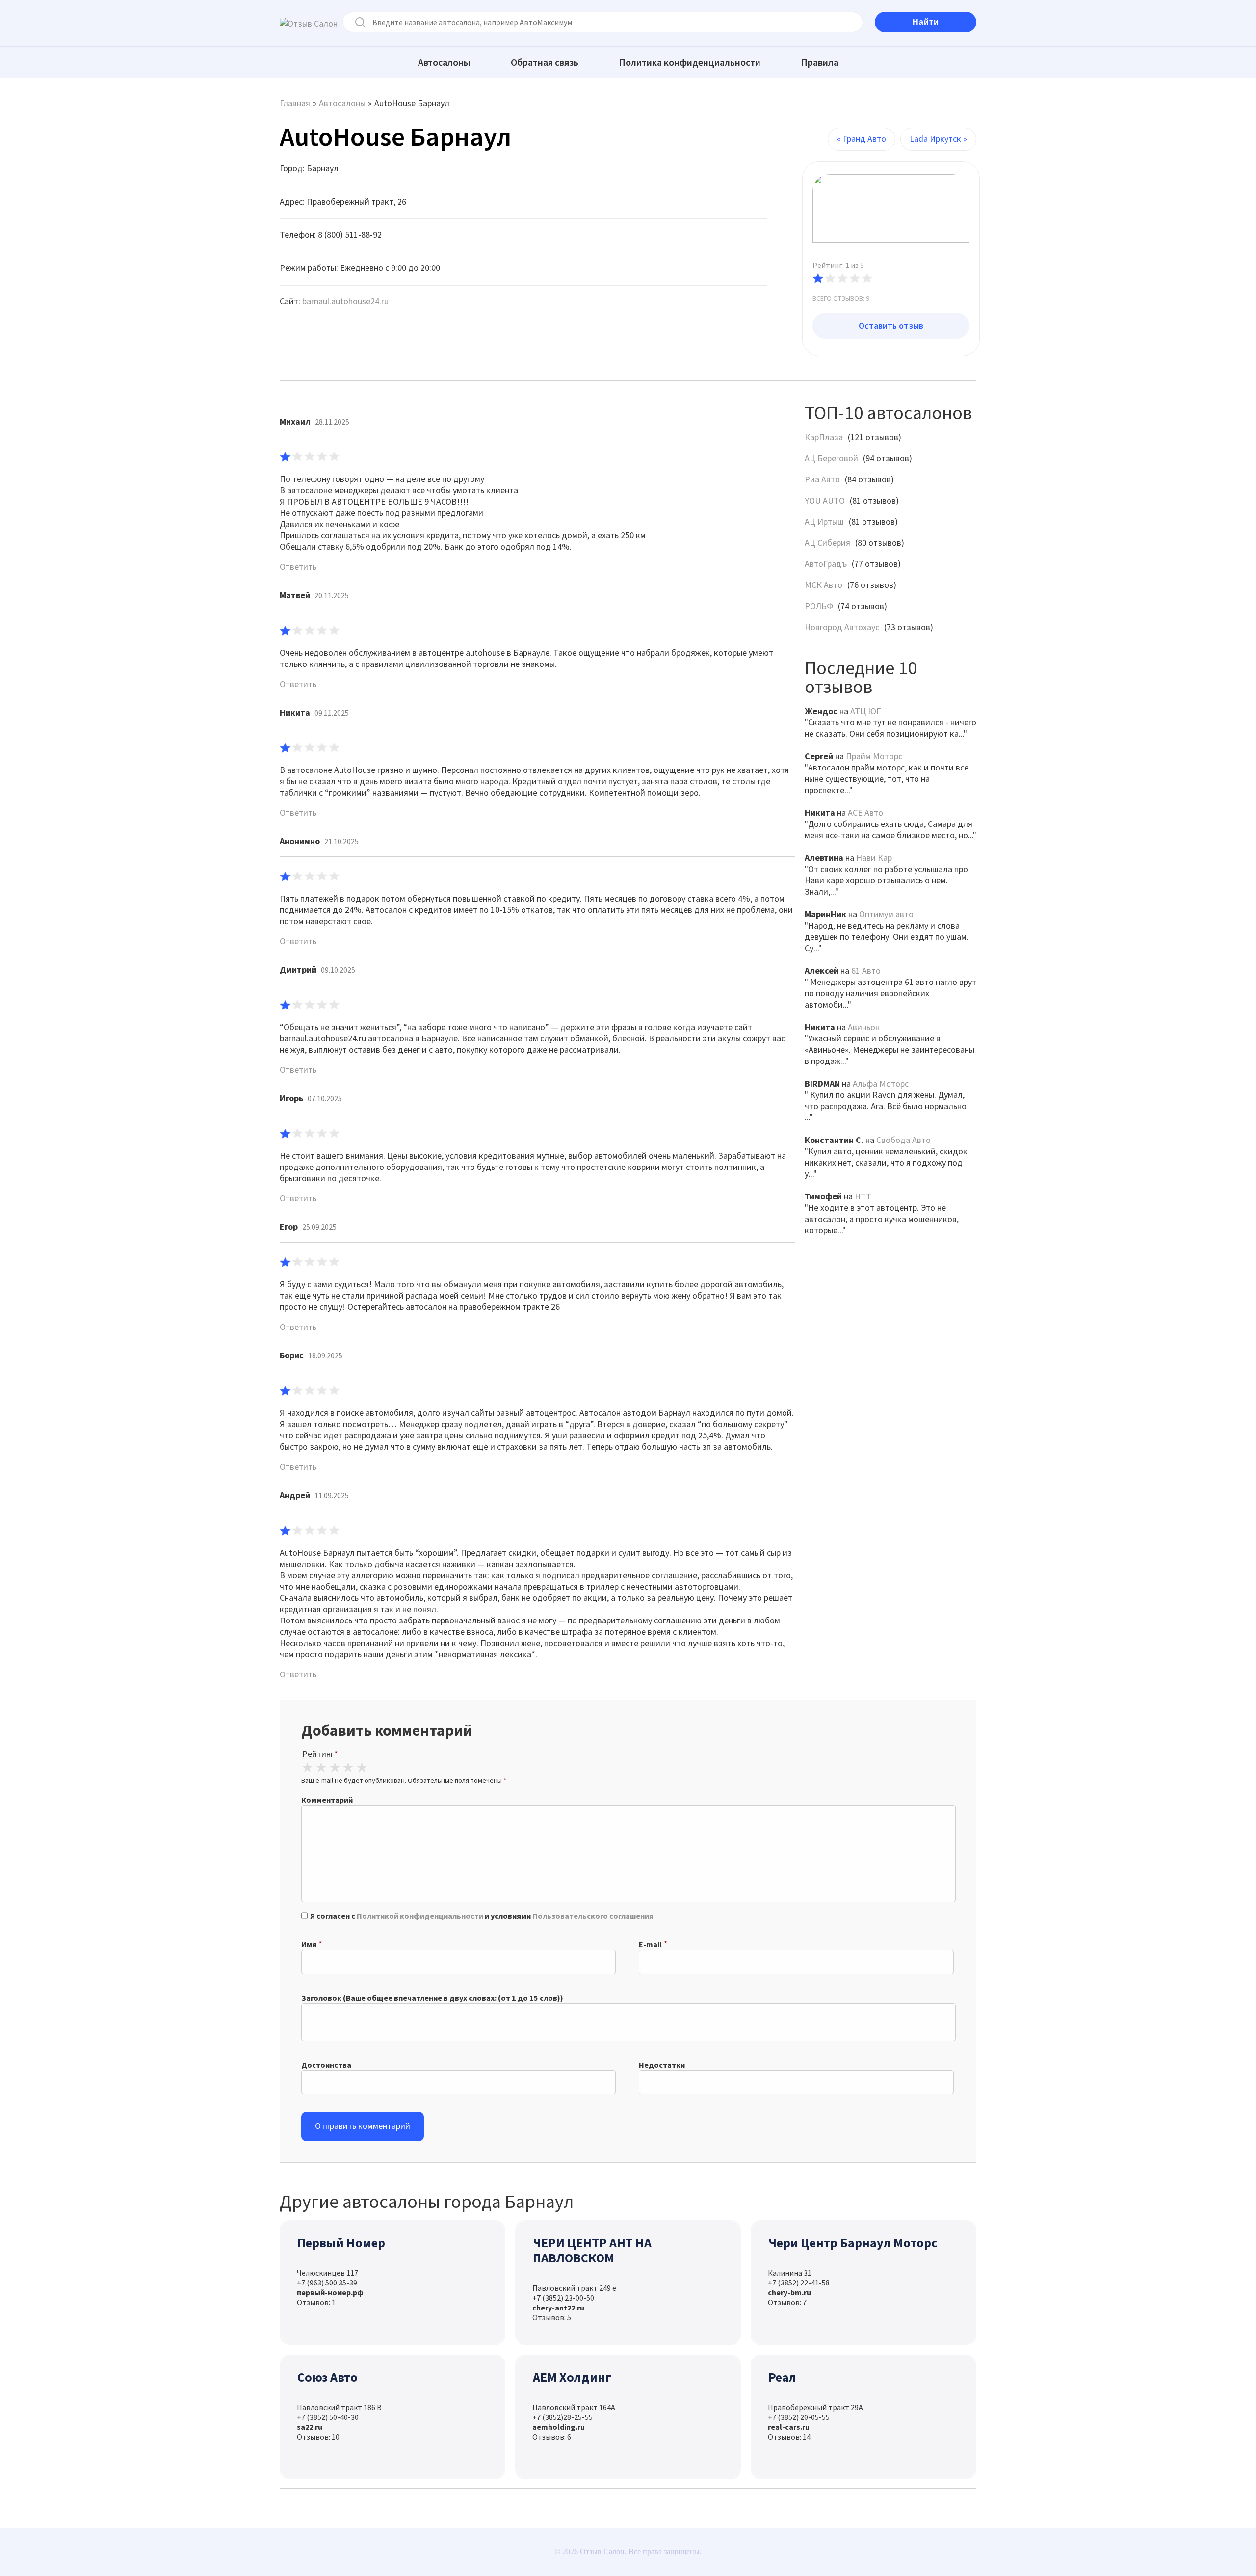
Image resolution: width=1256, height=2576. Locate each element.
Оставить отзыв (891, 326)
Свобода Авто (903, 1140)
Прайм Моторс (874, 756)
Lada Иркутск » (938, 139)
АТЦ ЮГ (865, 711)
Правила (820, 62)
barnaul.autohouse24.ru (345, 301)
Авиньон (864, 1027)
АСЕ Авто (865, 812)
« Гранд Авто (862, 139)
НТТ (863, 1196)
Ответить (298, 567)
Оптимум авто (886, 914)
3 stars (335, 1768)
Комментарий (327, 1800)
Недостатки (662, 2065)
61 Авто (866, 970)
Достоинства (326, 2065)
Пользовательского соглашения (593, 1916)
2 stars (321, 1768)
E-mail (650, 1944)
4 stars (348, 1768)
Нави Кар (874, 858)
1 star (308, 1768)
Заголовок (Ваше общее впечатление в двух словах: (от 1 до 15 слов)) (432, 1998)
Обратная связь (545, 62)
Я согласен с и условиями (482, 1916)
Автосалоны (444, 62)
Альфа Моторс (881, 1083)
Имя (309, 1944)
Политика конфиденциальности (690, 62)
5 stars (362, 1768)
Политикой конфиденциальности (420, 1916)
